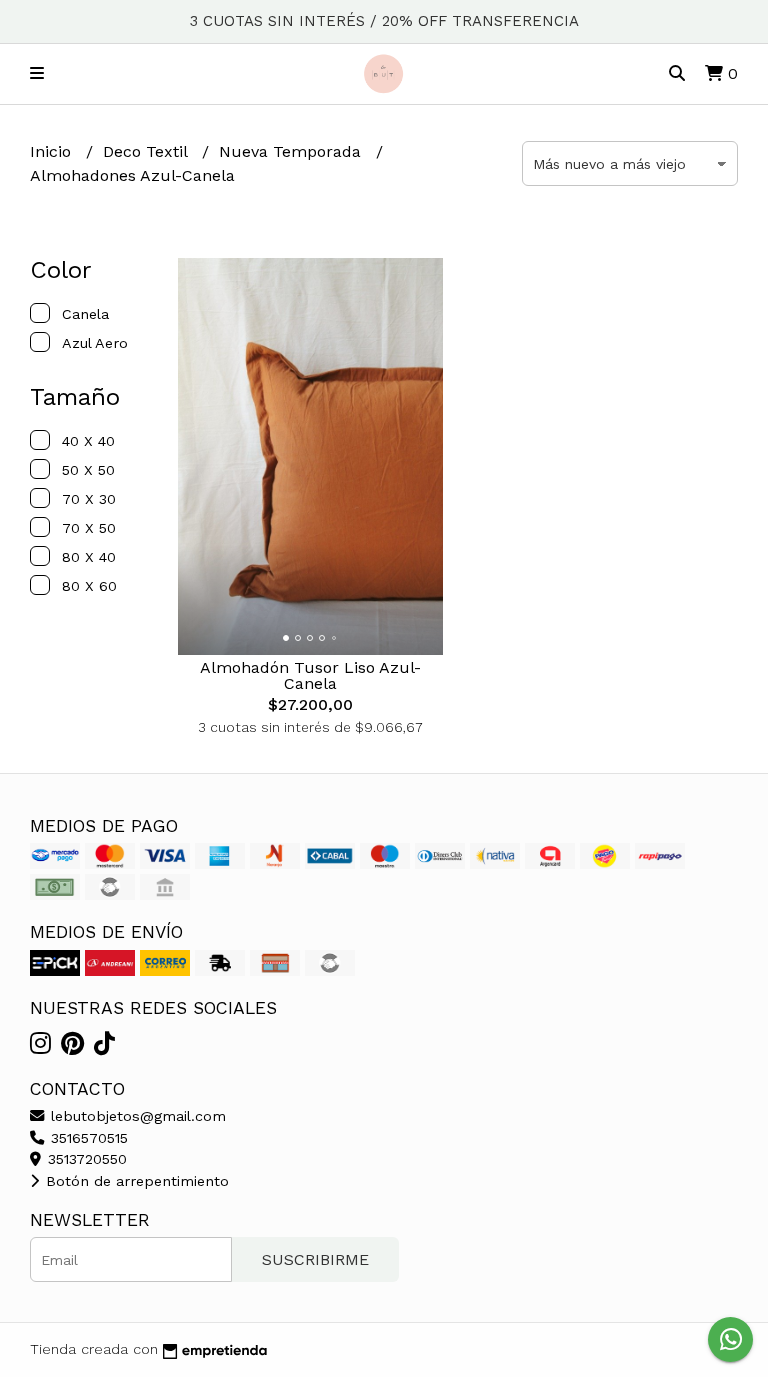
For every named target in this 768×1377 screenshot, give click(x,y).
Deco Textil (147, 151)
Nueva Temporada (292, 151)
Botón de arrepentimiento (135, 1181)
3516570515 (87, 1138)
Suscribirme (315, 1259)
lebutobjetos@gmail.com (136, 1116)
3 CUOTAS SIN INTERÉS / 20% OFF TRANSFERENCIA (384, 21)
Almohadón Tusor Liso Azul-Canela (310, 675)
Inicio (53, 151)
